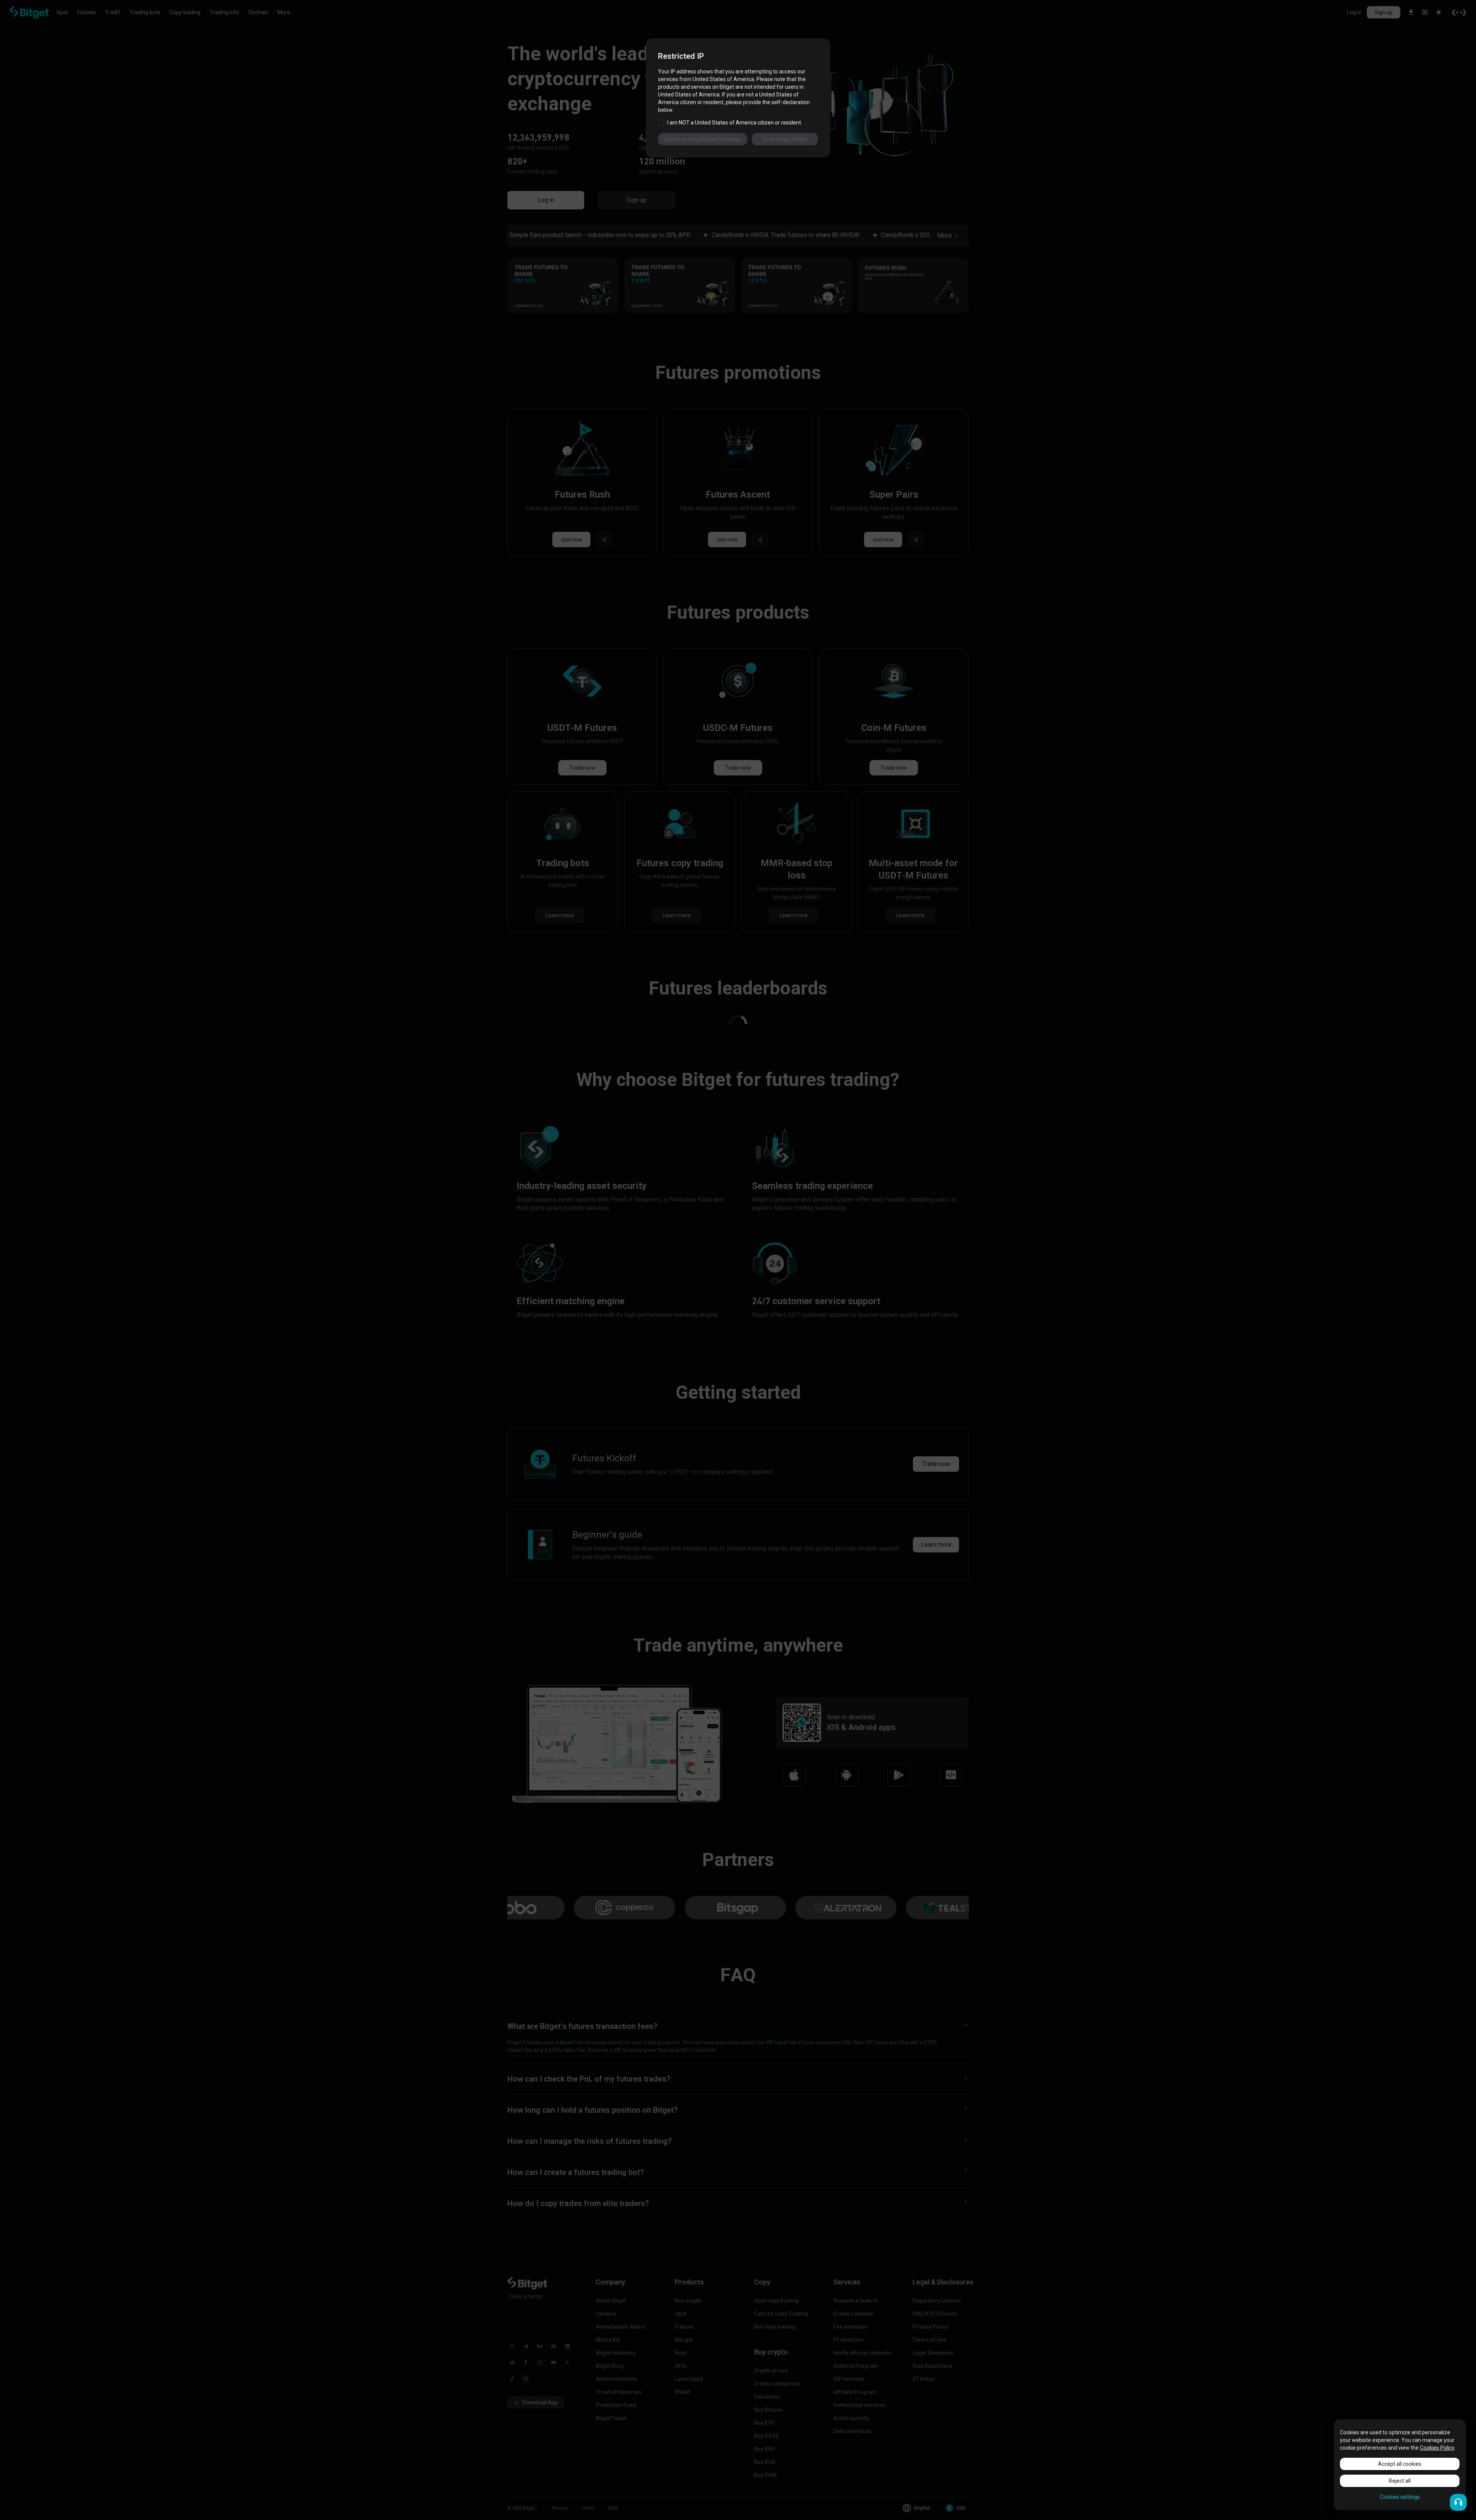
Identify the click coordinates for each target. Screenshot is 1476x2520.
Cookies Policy (1437, 2448)
